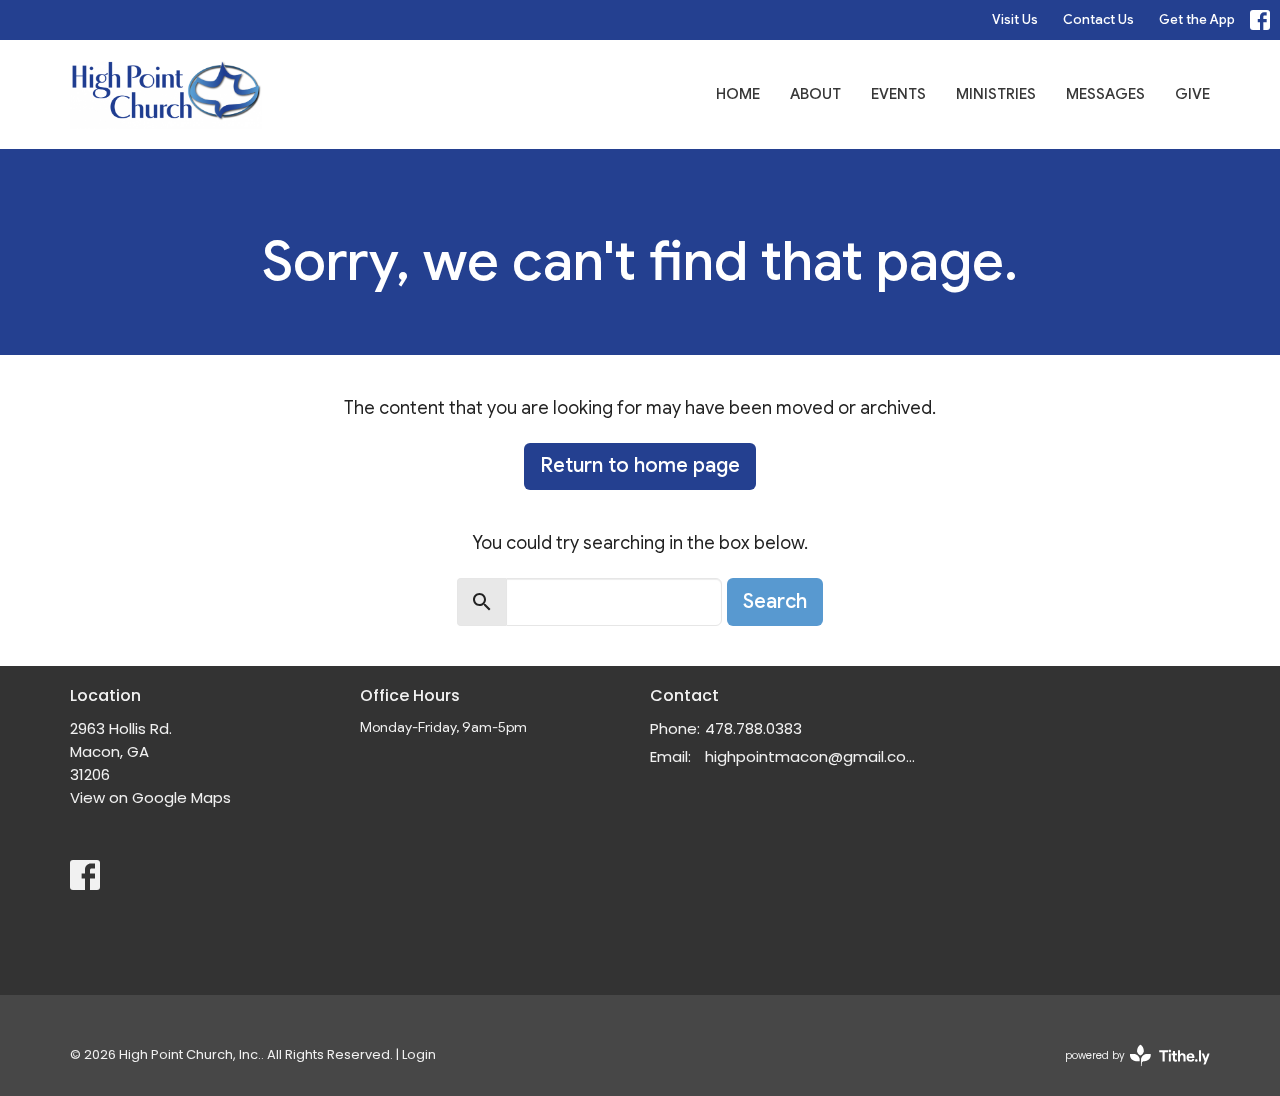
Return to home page (640, 465)
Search (775, 601)
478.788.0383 (753, 728)
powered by (1128, 1072)
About (815, 94)
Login (419, 1054)
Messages (1105, 94)
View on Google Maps (150, 797)
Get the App (1197, 19)
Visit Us (1015, 19)
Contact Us (1098, 19)
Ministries (996, 94)
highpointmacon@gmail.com (812, 756)
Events (898, 94)
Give (1192, 94)
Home (738, 94)
